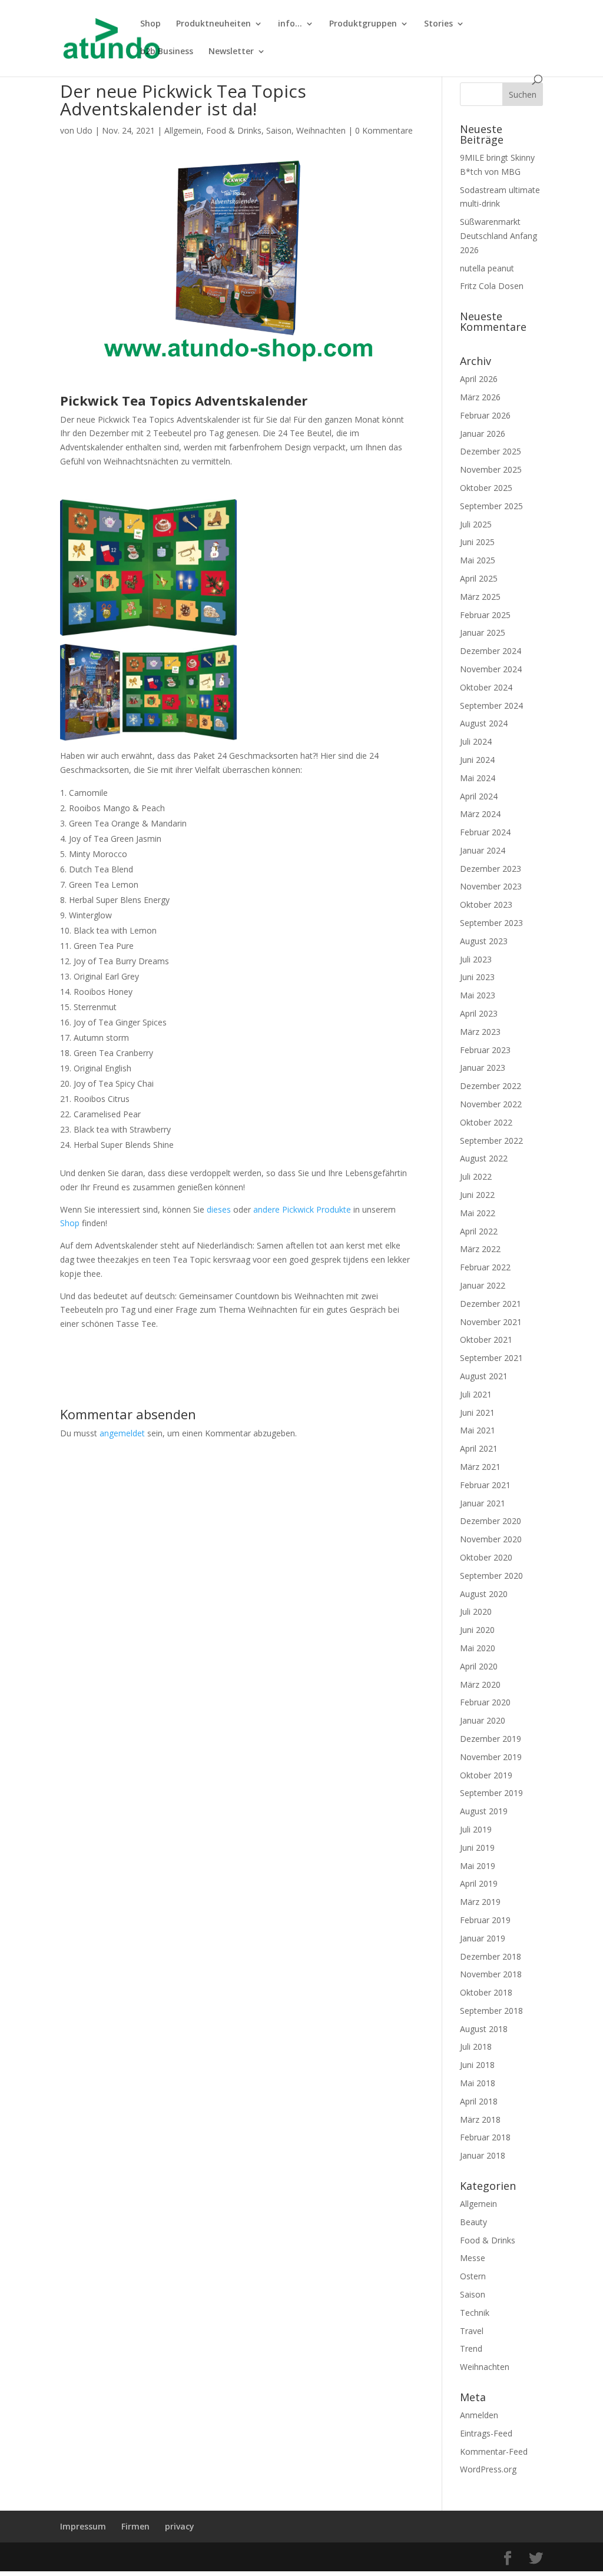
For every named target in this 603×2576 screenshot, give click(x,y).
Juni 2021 (477, 1413)
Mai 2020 (478, 1648)
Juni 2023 (477, 977)
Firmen (135, 2526)
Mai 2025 (478, 560)
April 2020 (479, 1666)
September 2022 (491, 1141)
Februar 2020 (485, 1702)
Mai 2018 (478, 2083)
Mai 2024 (478, 778)
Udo (85, 130)
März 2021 (480, 1467)
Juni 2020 (477, 1630)
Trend (471, 2348)
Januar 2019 (483, 1938)
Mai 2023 (478, 995)
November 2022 (491, 1104)
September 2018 (491, 2011)
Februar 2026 (485, 415)
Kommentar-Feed (494, 2451)
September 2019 (491, 1793)
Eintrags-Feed (486, 2433)
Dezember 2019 (491, 1739)
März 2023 (480, 1032)
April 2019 (479, 1883)
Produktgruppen (363, 24)
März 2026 (480, 397)
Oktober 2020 (486, 1557)
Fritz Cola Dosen (492, 286)
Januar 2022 (483, 1285)
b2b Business (167, 52)
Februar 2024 (485, 832)
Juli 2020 (476, 1611)
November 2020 (491, 1539)
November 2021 (491, 1322)
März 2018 (480, 2119)
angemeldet (122, 1433)
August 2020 (484, 1594)
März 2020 (480, 1684)
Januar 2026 (483, 434)
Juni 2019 (477, 1848)
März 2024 (480, 814)
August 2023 (484, 941)
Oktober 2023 (486, 904)
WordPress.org (488, 2469)
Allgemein (183, 130)
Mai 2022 (478, 1213)
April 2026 (479, 379)
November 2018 (491, 1974)
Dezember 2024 (491, 651)
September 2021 (491, 1358)
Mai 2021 (478, 1430)
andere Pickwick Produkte (302, 1209)
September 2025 (491, 506)
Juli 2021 (476, 1394)
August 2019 (484, 1811)
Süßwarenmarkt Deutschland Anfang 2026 (498, 236)
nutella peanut (487, 268)
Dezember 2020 (491, 1521)
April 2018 (479, 2101)
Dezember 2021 (491, 1304)
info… (290, 24)
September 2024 (491, 706)
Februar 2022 (485, 1267)
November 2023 (491, 886)
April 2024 (479, 796)
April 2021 (479, 1448)
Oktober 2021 (486, 1340)
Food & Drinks (234, 130)
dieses (219, 1209)
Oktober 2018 (486, 1992)
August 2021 (484, 1376)
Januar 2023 (483, 1068)
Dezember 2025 (491, 451)
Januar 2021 (483, 1503)
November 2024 (491, 669)
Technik (475, 2313)
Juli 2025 (476, 524)
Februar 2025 (485, 615)
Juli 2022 (476, 1176)
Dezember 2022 (491, 1086)
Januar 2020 (483, 1720)
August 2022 (484, 1158)
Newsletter (231, 52)
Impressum (83, 2526)
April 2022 (479, 1231)
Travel (472, 2331)
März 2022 (480, 1249)
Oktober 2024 (486, 687)
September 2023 (491, 923)
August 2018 (484, 2029)
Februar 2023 (485, 1050)
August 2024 (484, 723)
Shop (150, 24)
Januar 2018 (483, 2155)
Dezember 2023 (491, 869)
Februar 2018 (485, 2137)
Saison (279, 130)
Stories (438, 24)
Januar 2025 (483, 633)
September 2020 (491, 1576)
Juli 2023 (476, 959)
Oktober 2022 (486, 1122)
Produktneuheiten (213, 24)
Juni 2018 (477, 2065)
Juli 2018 (476, 2046)
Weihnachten (321, 130)
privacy (180, 2526)
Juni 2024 (477, 760)
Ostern (473, 2276)
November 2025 (491, 469)
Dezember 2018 (491, 1956)
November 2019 (491, 1757)
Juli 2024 (476, 741)
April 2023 (479, 1013)
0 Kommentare (384, 130)
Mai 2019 (478, 1866)
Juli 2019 (476, 1829)
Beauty (473, 2222)
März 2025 (480, 597)
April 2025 (479, 578)
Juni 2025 (477, 542)
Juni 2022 (477, 1195)
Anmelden (479, 2415)
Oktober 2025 (486, 488)
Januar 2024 (483, 850)
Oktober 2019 (486, 1775)
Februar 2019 (485, 1920)
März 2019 (480, 1902)
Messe (473, 2258)
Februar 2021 (485, 1485)
